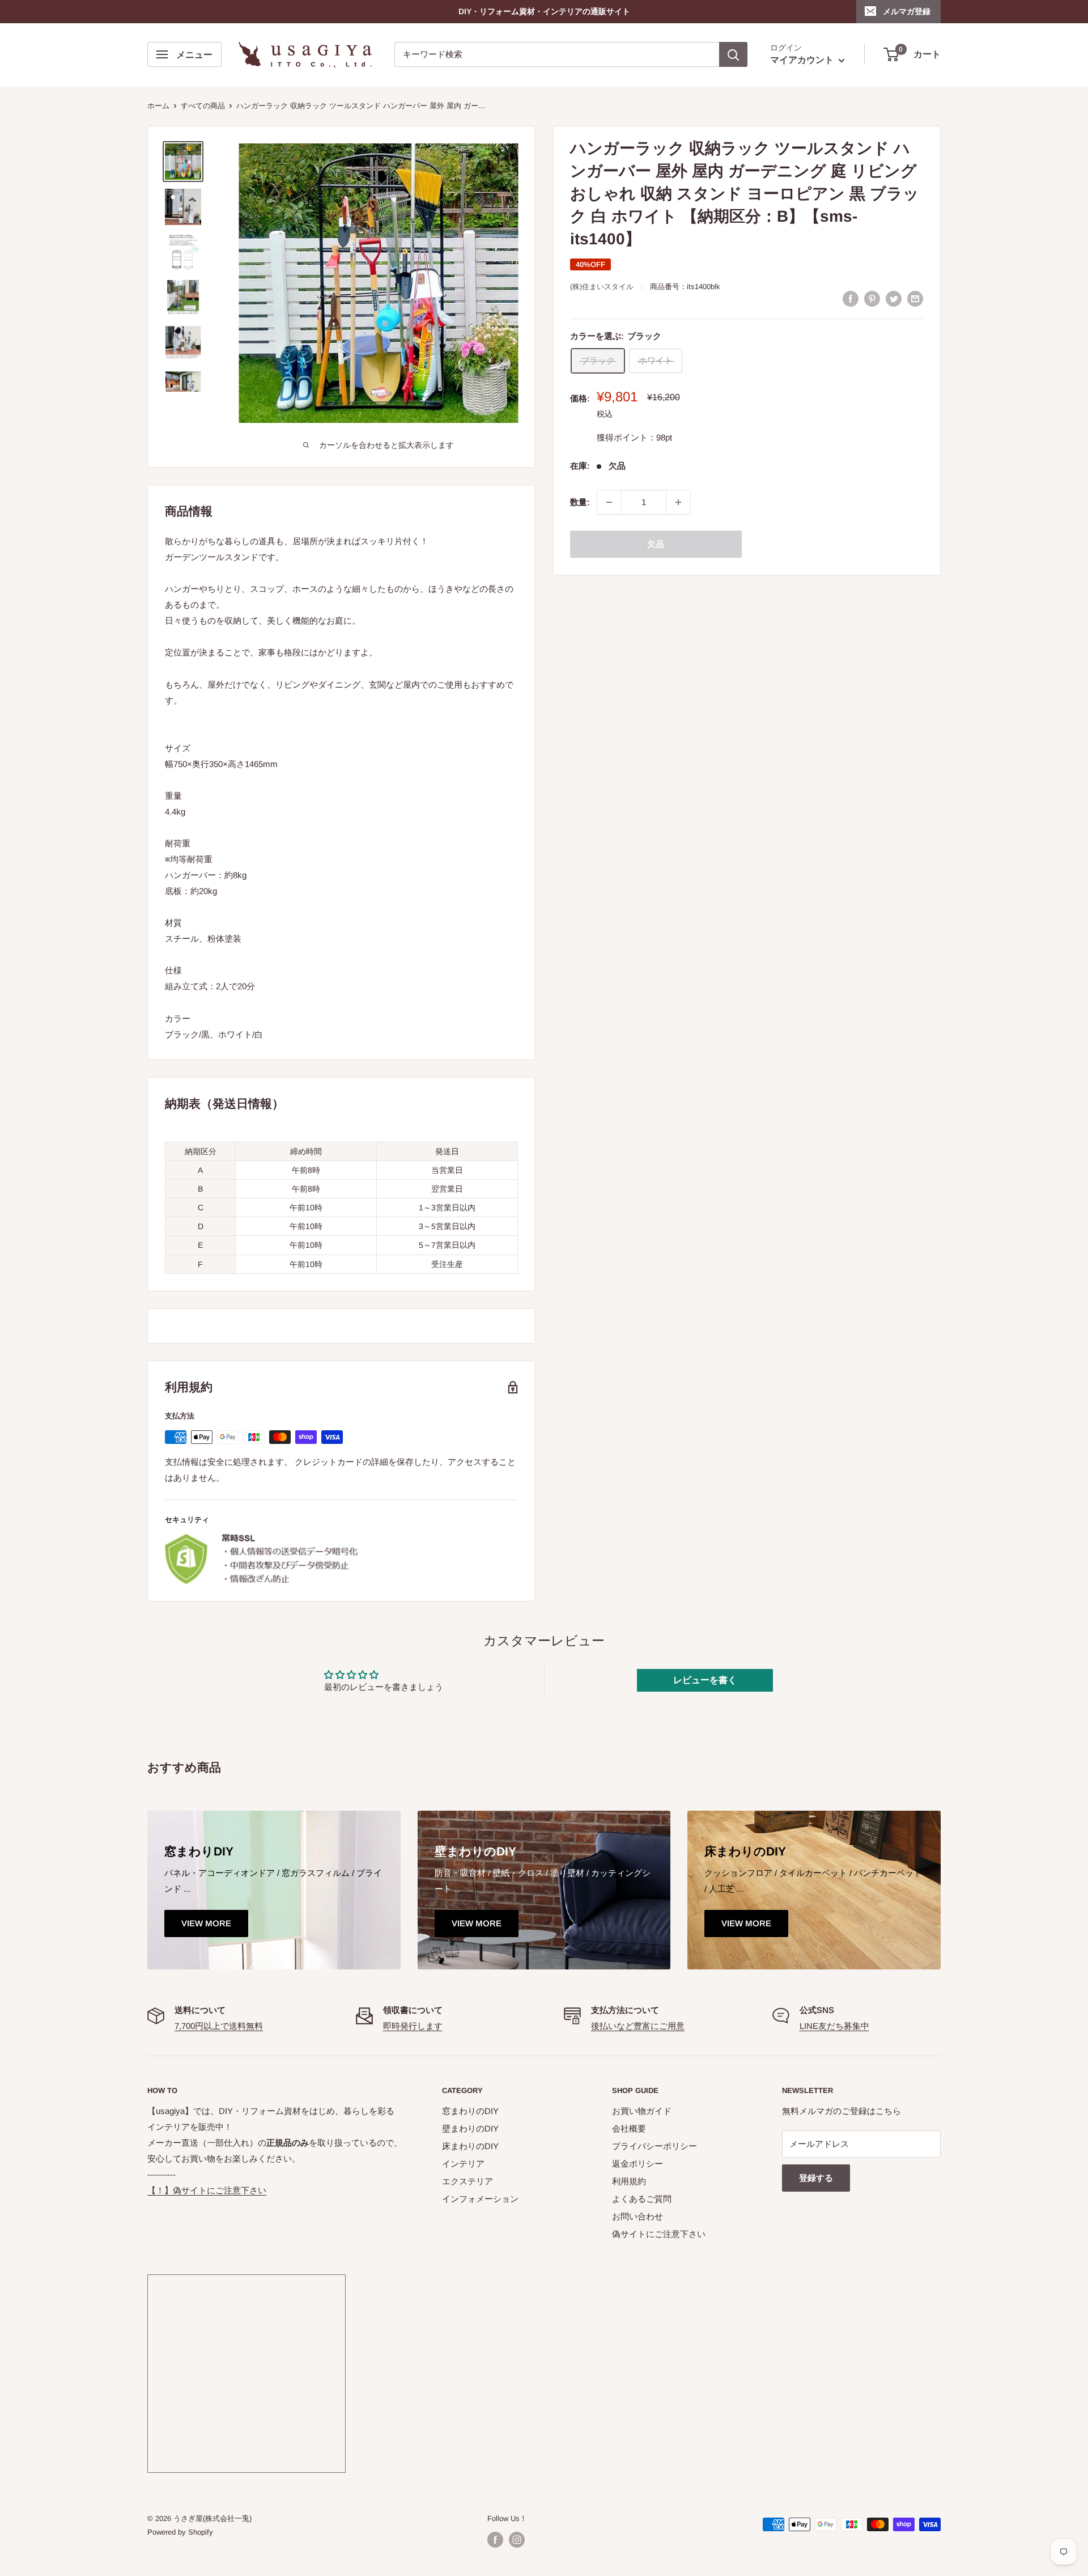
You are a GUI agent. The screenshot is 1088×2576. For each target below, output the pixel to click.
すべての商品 (203, 106)
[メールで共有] (915, 298)
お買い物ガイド (642, 2111)
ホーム (158, 106)
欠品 (656, 544)
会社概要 (629, 2128)
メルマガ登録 (907, 11)
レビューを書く (705, 1680)
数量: (580, 502)
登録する (816, 2178)
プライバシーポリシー (654, 2146)
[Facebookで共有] (851, 298)
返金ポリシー (637, 2164)
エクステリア (467, 2181)
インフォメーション (480, 2199)
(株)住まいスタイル (602, 287)
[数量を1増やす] (678, 502)
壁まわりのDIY (470, 2128)
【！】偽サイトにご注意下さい (207, 2190)
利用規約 (629, 2181)
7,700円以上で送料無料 (219, 2026)
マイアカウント (803, 60)
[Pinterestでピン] (872, 298)
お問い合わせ (637, 2216)
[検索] (733, 54)
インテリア (463, 2164)
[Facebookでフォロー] (495, 2540)
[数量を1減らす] (609, 502)
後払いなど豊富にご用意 (638, 2026)
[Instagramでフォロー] (517, 2540)
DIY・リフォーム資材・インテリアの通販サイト (544, 11)
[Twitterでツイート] (894, 298)
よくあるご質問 (642, 2199)
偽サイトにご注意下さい (659, 2234)
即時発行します (413, 2026)
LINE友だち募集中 (834, 2026)
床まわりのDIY (470, 2146)
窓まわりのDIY (470, 2111)
